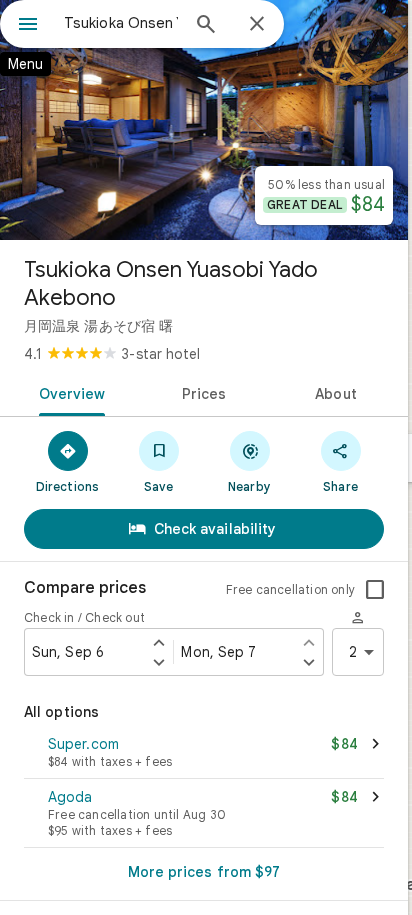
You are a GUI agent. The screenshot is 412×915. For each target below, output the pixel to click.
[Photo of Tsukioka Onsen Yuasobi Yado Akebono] (204, 120)
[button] (204, 754)
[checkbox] (375, 590)
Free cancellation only (290, 589)
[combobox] (121, 23)
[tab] (68, 392)
